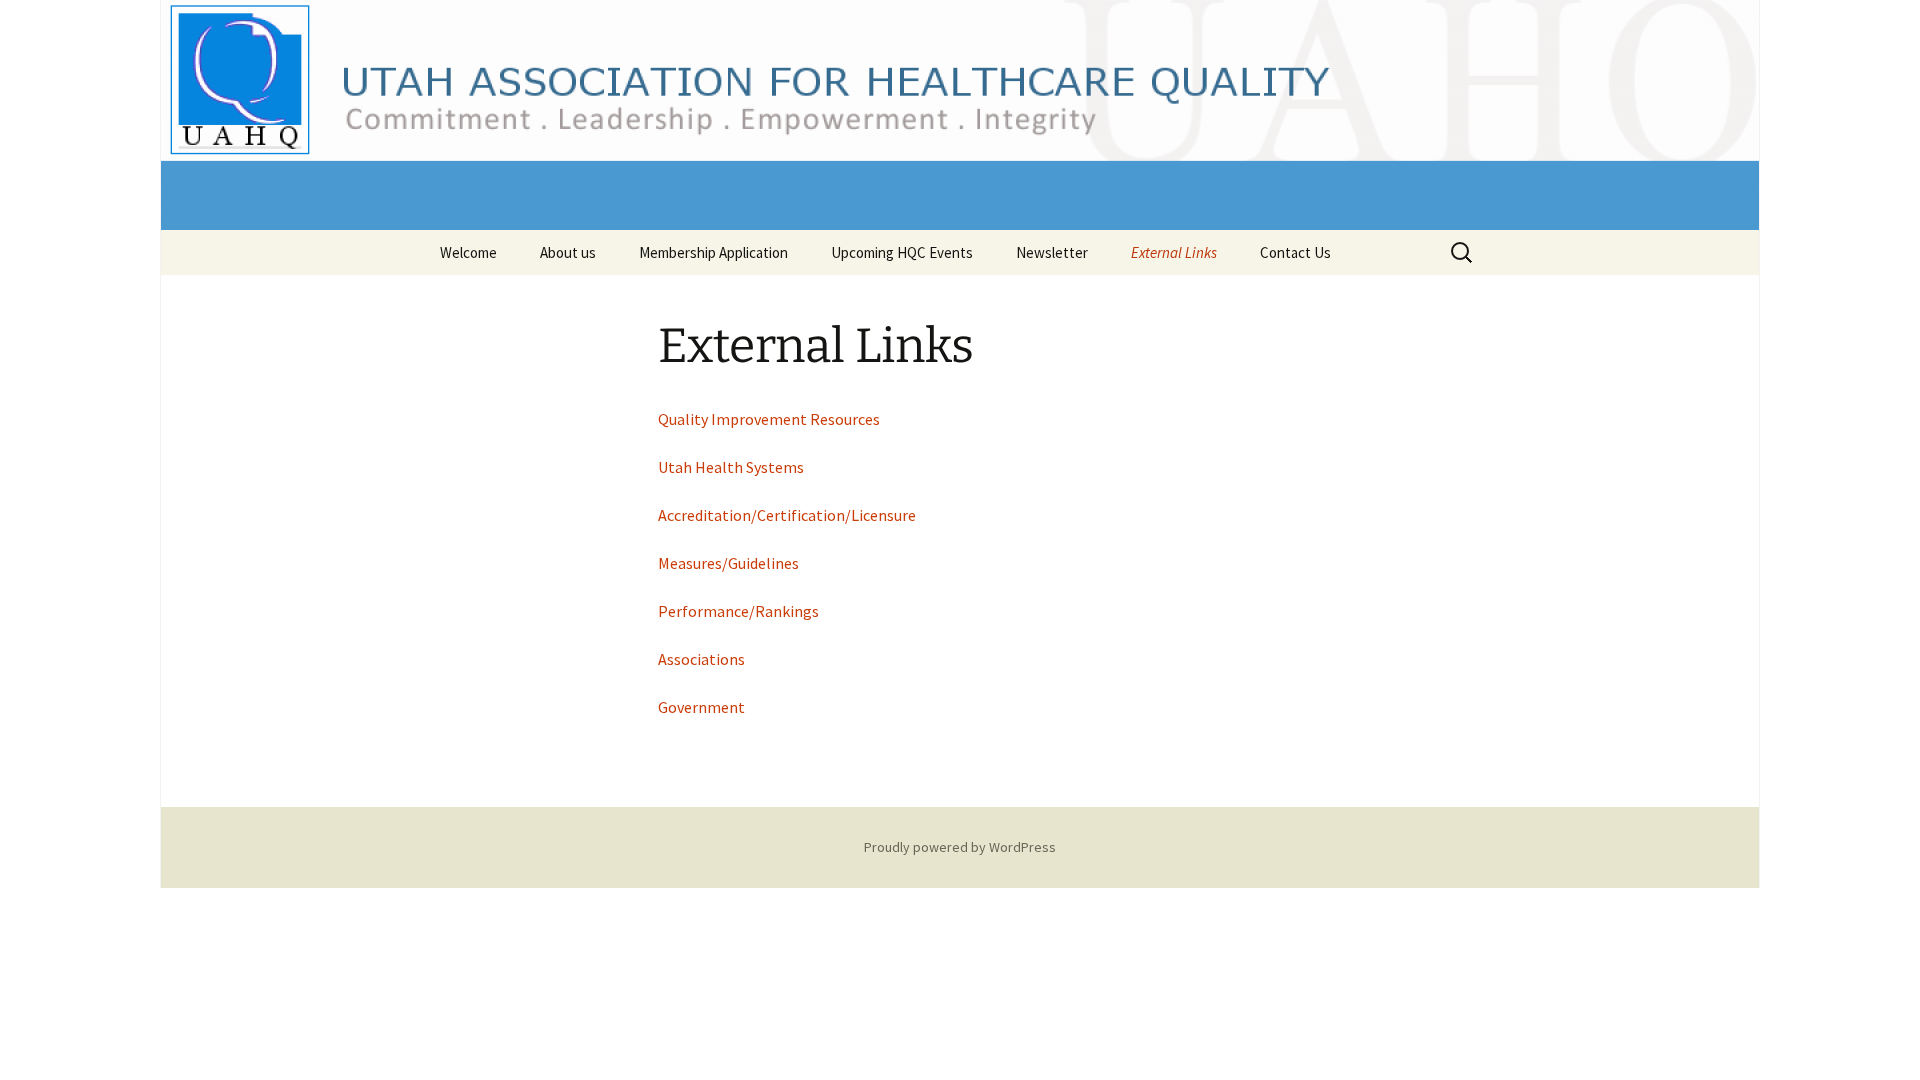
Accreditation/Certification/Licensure (787, 515)
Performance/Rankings (738, 611)
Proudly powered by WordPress (960, 847)
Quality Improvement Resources (769, 419)
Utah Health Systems (731, 467)
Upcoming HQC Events (902, 252)
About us (568, 252)
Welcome (468, 252)
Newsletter (1052, 252)
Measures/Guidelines (728, 563)
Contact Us (1295, 252)
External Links (1174, 252)
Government (701, 707)
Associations (701, 659)
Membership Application (713, 252)
